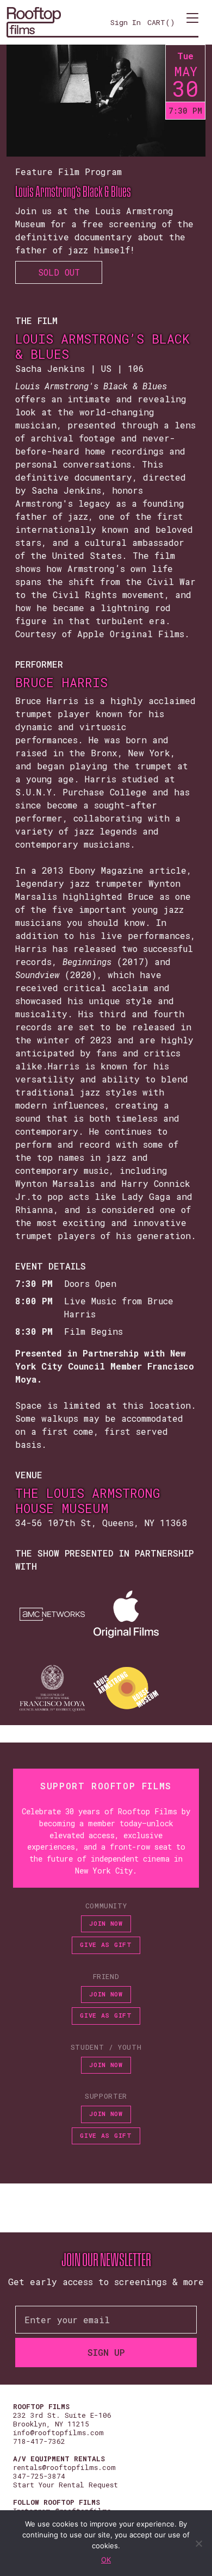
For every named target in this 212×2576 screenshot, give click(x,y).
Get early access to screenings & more (106, 2282)
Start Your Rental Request (66, 2485)
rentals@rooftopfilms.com (64, 2467)
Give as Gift (106, 1945)
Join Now (106, 1923)
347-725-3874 (39, 2476)
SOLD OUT (59, 272)
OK (106, 2560)
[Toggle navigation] (192, 22)
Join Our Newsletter (106, 2260)
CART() (161, 22)
